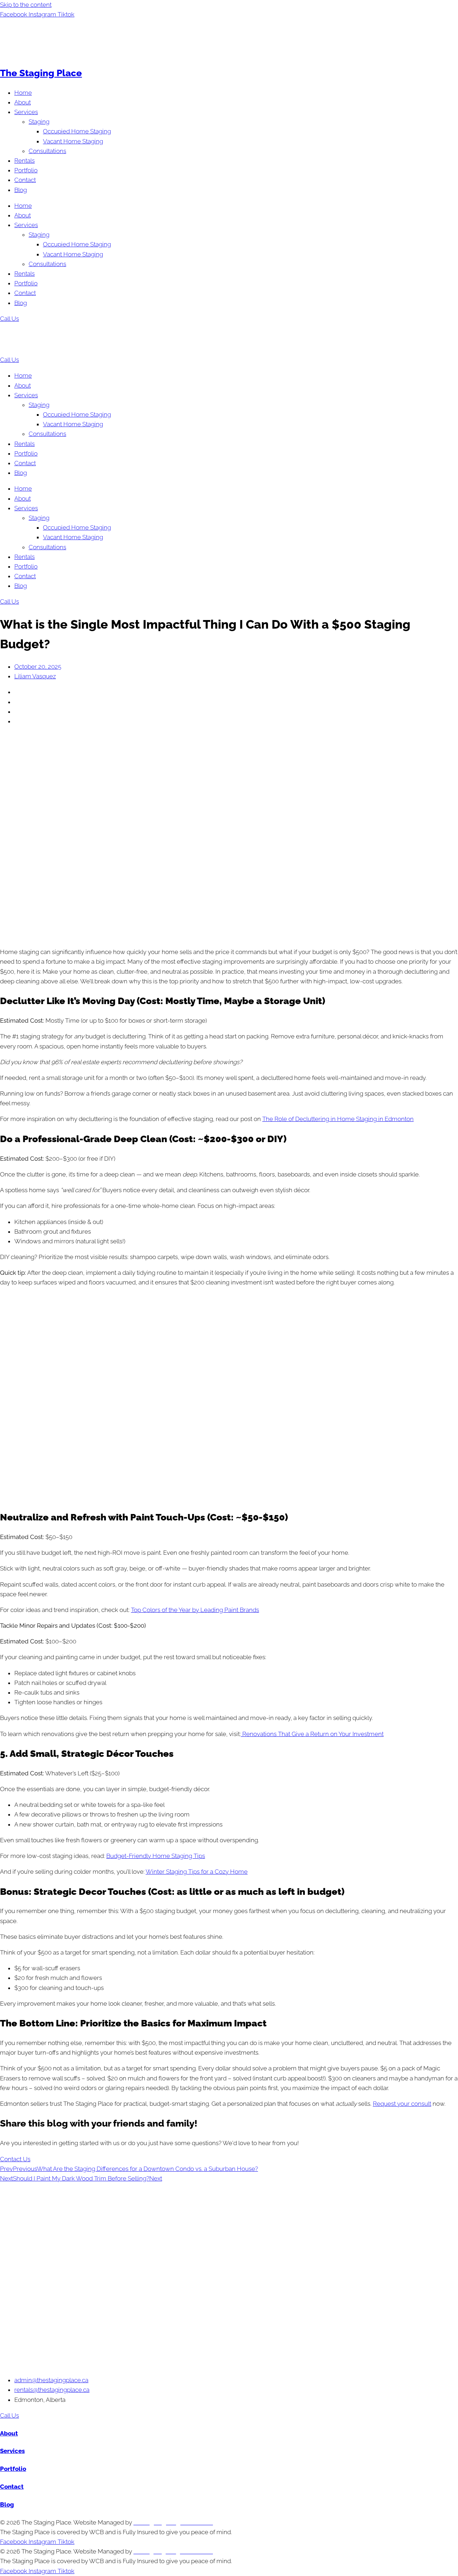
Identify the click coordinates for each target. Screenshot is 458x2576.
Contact (25, 180)
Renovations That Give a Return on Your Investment (312, 1734)
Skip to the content (26, 5)
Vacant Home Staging (73, 141)
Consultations (47, 151)
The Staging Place (41, 73)
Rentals (25, 161)
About (23, 102)
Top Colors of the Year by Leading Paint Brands (195, 1610)
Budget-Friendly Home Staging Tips (156, 1856)
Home (23, 93)
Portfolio (26, 170)
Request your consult (402, 2104)
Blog (21, 190)
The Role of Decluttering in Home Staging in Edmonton (338, 1119)
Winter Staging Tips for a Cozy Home (197, 1872)
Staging (39, 122)
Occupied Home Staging (77, 131)
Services (26, 112)
